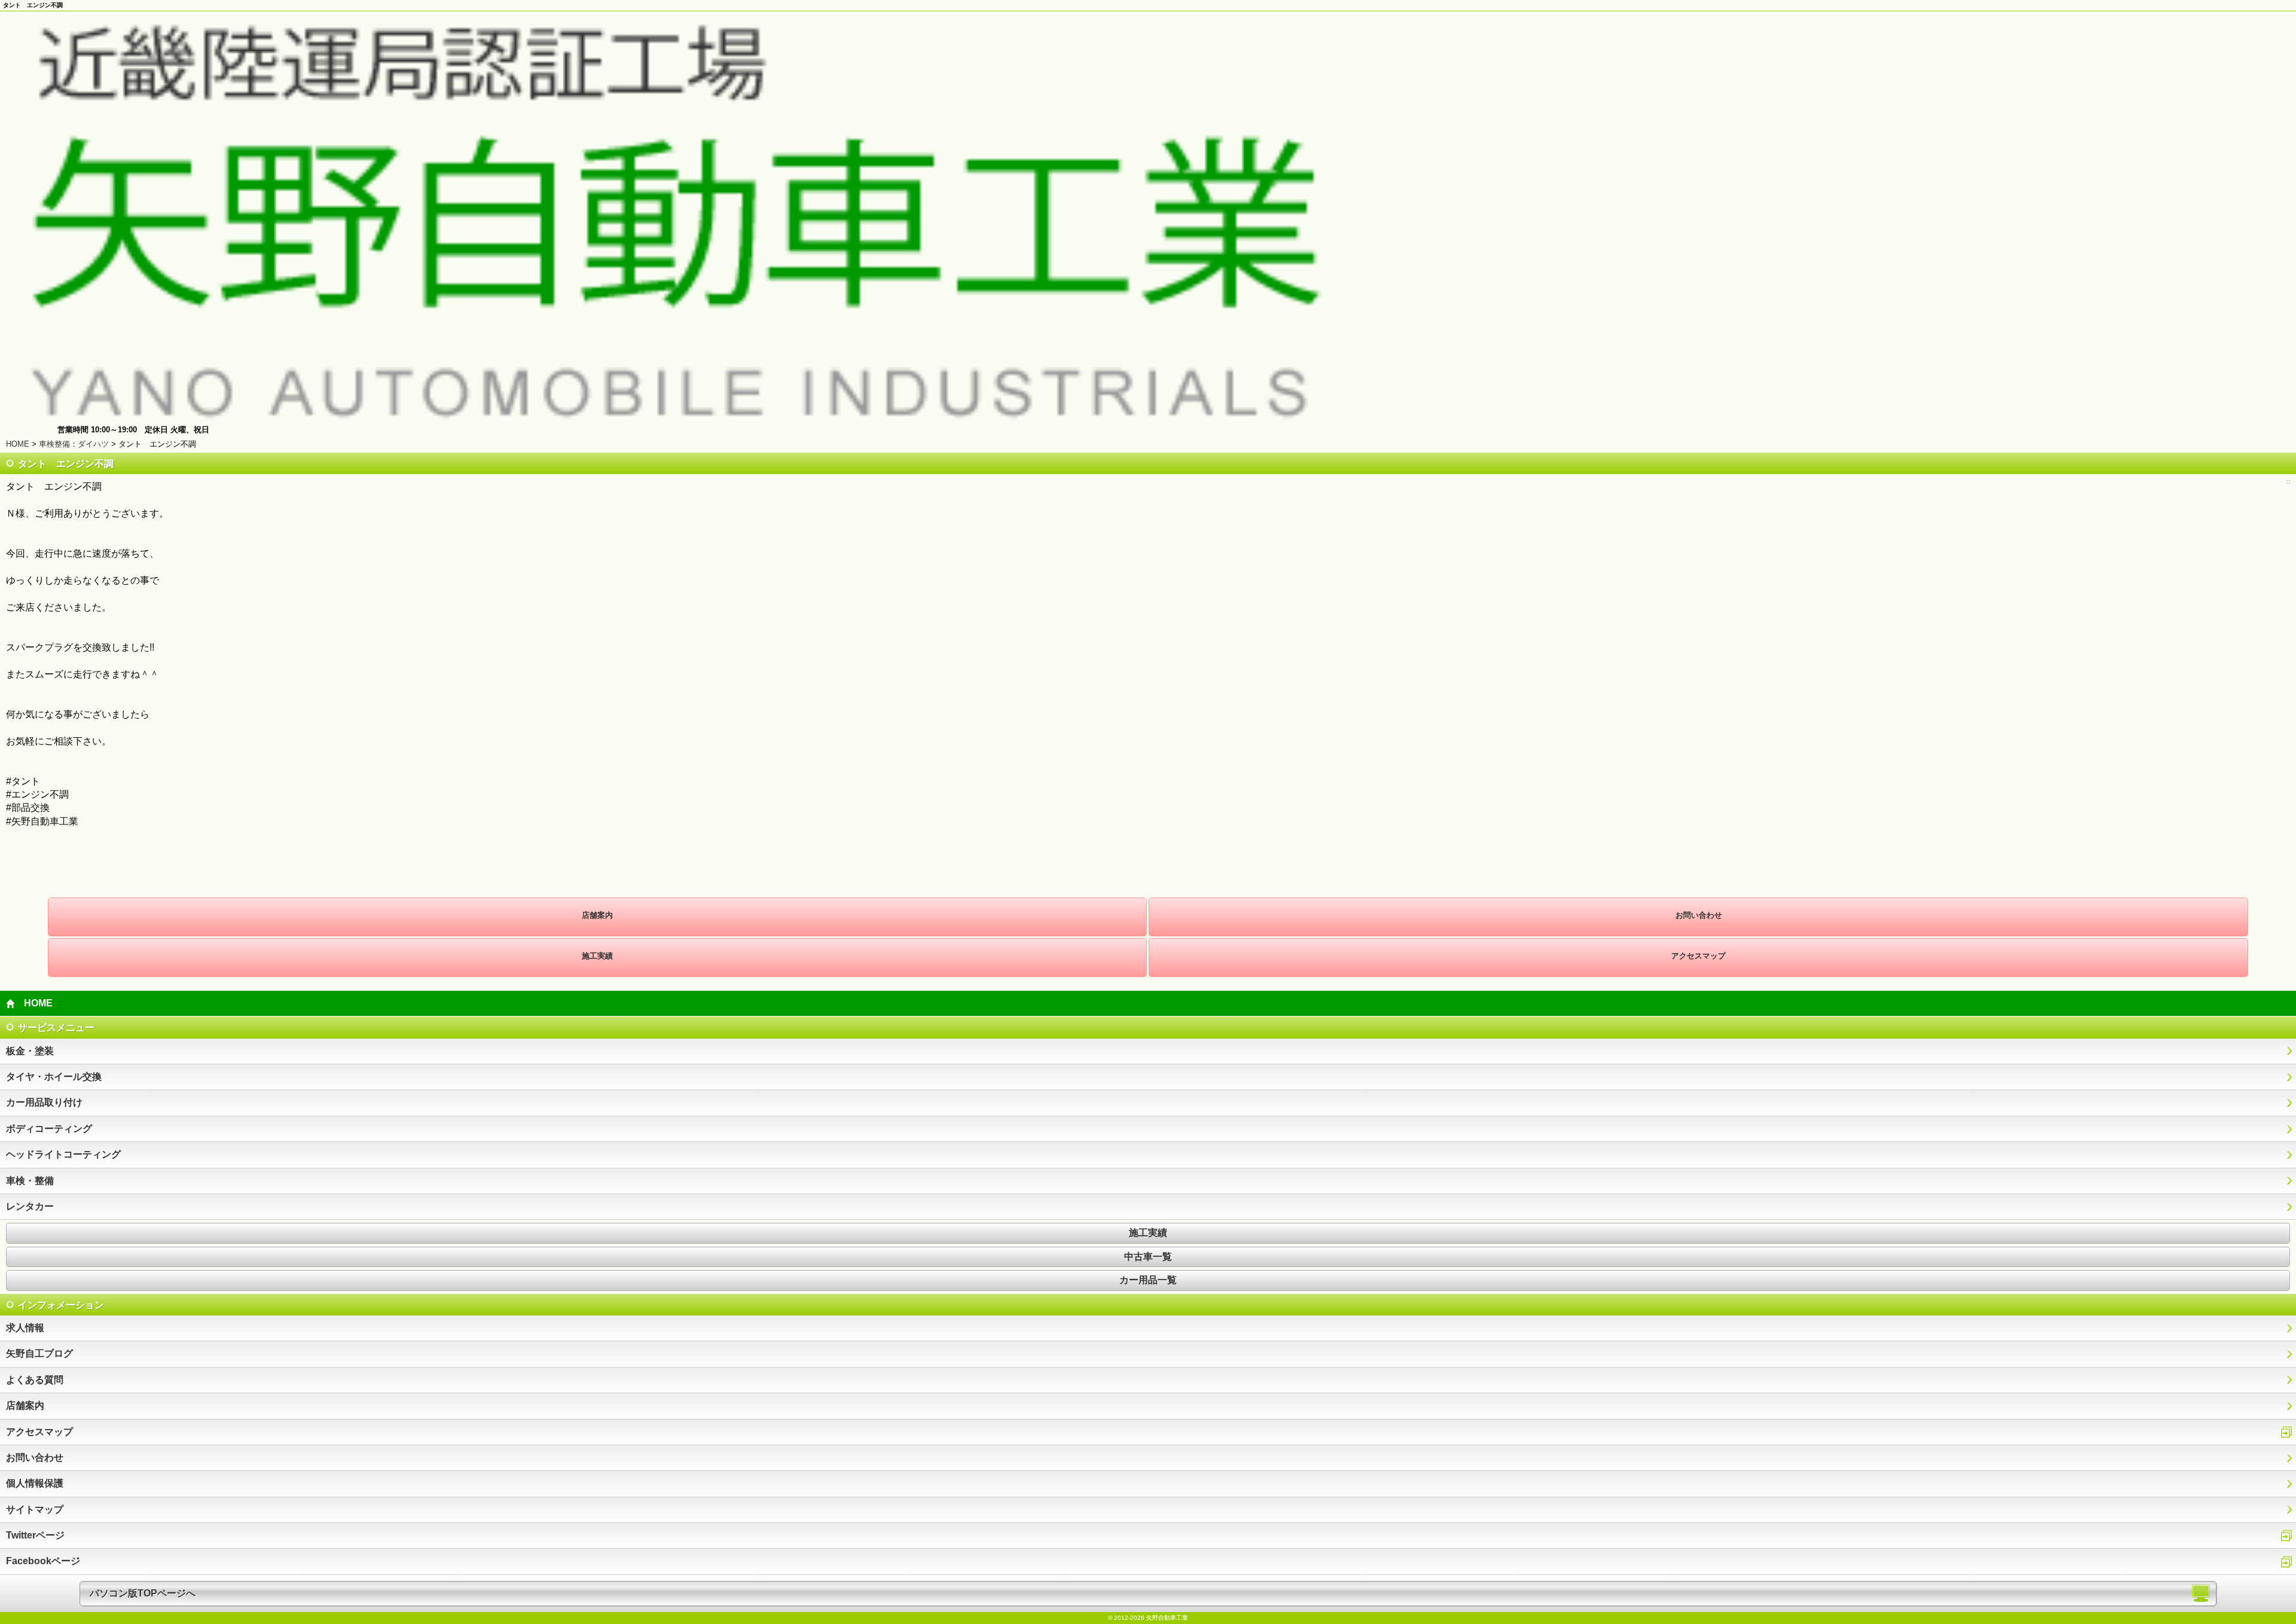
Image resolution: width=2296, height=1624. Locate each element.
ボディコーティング (49, 1129)
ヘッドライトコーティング (63, 1154)
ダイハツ (93, 444)
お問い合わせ (1699, 915)
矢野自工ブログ (39, 1353)
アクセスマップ (1698, 956)
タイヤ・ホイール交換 (54, 1077)
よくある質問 (35, 1380)
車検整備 (54, 444)
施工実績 (597, 956)
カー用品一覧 (1148, 1280)
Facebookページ (43, 1561)
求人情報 (25, 1328)
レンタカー (30, 1206)
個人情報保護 (35, 1483)
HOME (18, 444)
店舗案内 (597, 915)
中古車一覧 (1148, 1257)
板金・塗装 (30, 1051)
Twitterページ (35, 1535)
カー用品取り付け (44, 1102)
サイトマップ (35, 1509)
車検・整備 (30, 1181)
